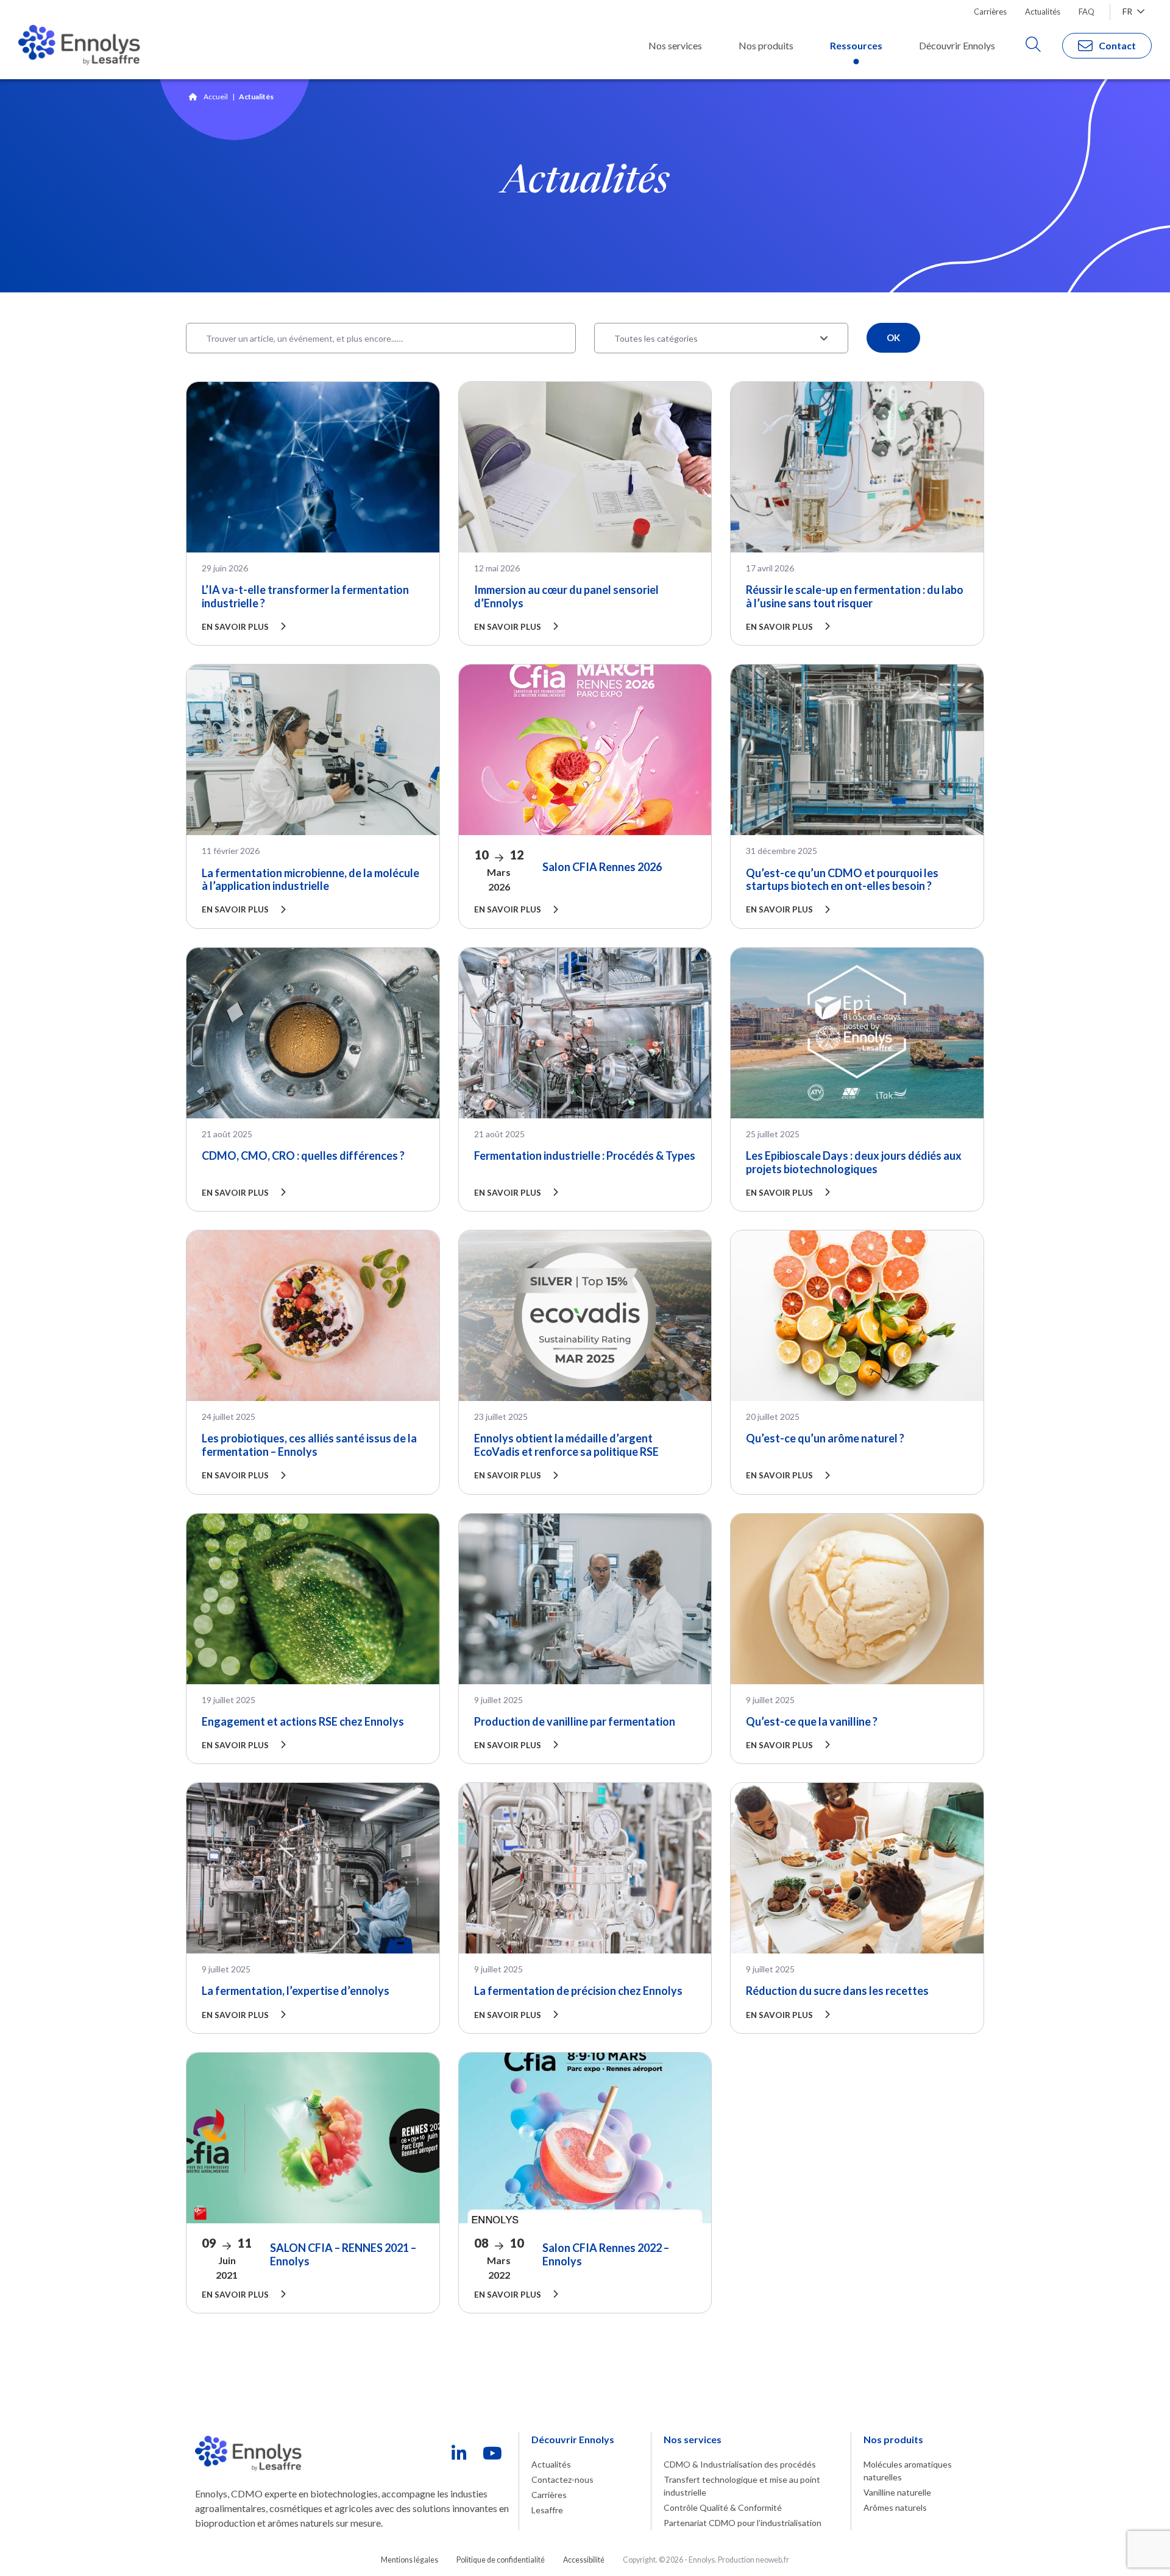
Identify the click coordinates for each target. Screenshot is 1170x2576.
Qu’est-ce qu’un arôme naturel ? (825, 1438)
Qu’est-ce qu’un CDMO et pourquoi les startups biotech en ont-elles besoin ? (842, 880)
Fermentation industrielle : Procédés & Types (585, 1156)
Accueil (216, 97)
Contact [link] (1117, 45)
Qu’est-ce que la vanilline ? (812, 1721)
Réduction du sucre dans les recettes (837, 1991)
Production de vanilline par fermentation (575, 1721)
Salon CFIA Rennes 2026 (602, 867)
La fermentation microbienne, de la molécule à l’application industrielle (310, 880)
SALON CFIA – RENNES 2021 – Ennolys (343, 2254)
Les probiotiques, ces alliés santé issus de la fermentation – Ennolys (309, 1445)
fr (1128, 11)
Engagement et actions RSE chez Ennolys (303, 1721)
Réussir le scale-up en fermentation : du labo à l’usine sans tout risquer (855, 596)
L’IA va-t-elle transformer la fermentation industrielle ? (305, 596)
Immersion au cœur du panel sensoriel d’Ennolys (566, 596)
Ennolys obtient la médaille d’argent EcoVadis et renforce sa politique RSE (566, 1445)
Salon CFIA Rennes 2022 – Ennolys (606, 2254)
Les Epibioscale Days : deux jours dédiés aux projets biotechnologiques (854, 1162)
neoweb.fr (772, 2560)
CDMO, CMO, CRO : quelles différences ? (303, 1156)
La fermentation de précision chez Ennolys (578, 1991)
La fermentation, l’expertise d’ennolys (296, 1991)
